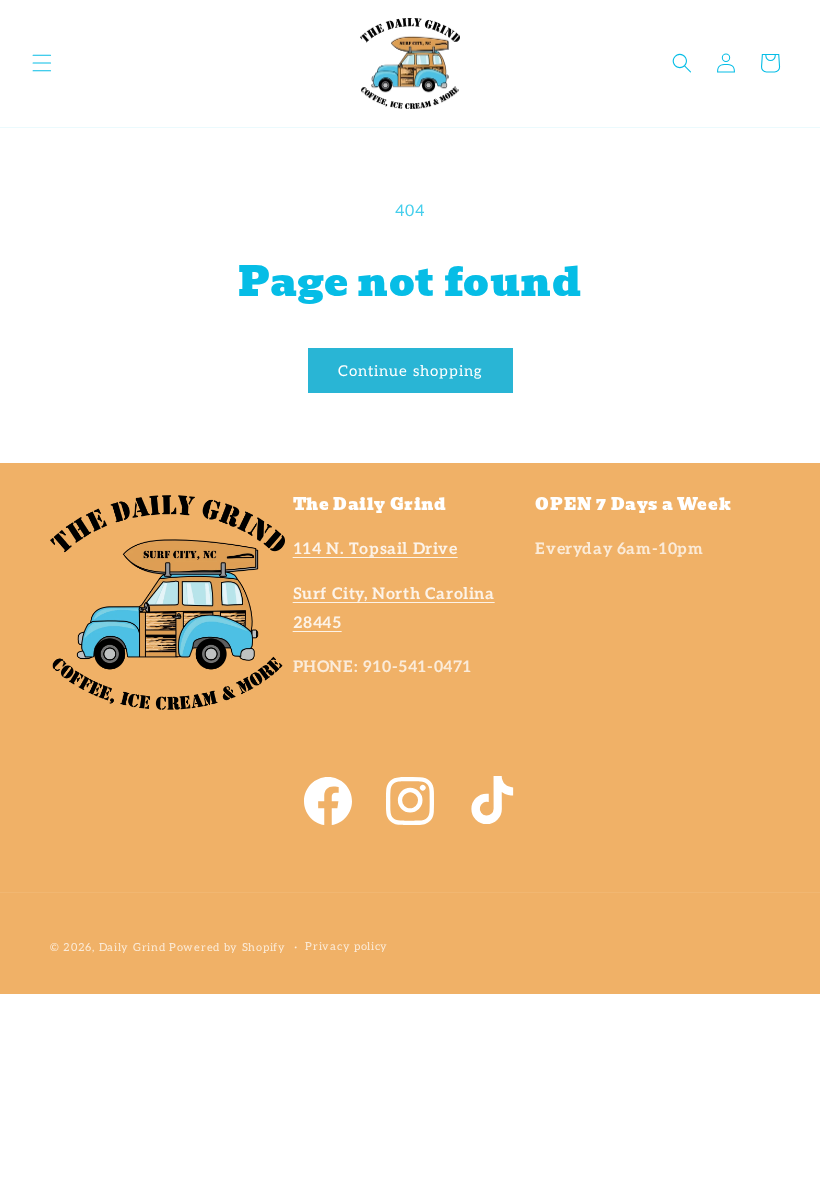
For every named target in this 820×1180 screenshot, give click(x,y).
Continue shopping (410, 371)
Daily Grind (132, 947)
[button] (42, 63)
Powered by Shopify (227, 947)
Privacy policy (346, 946)
